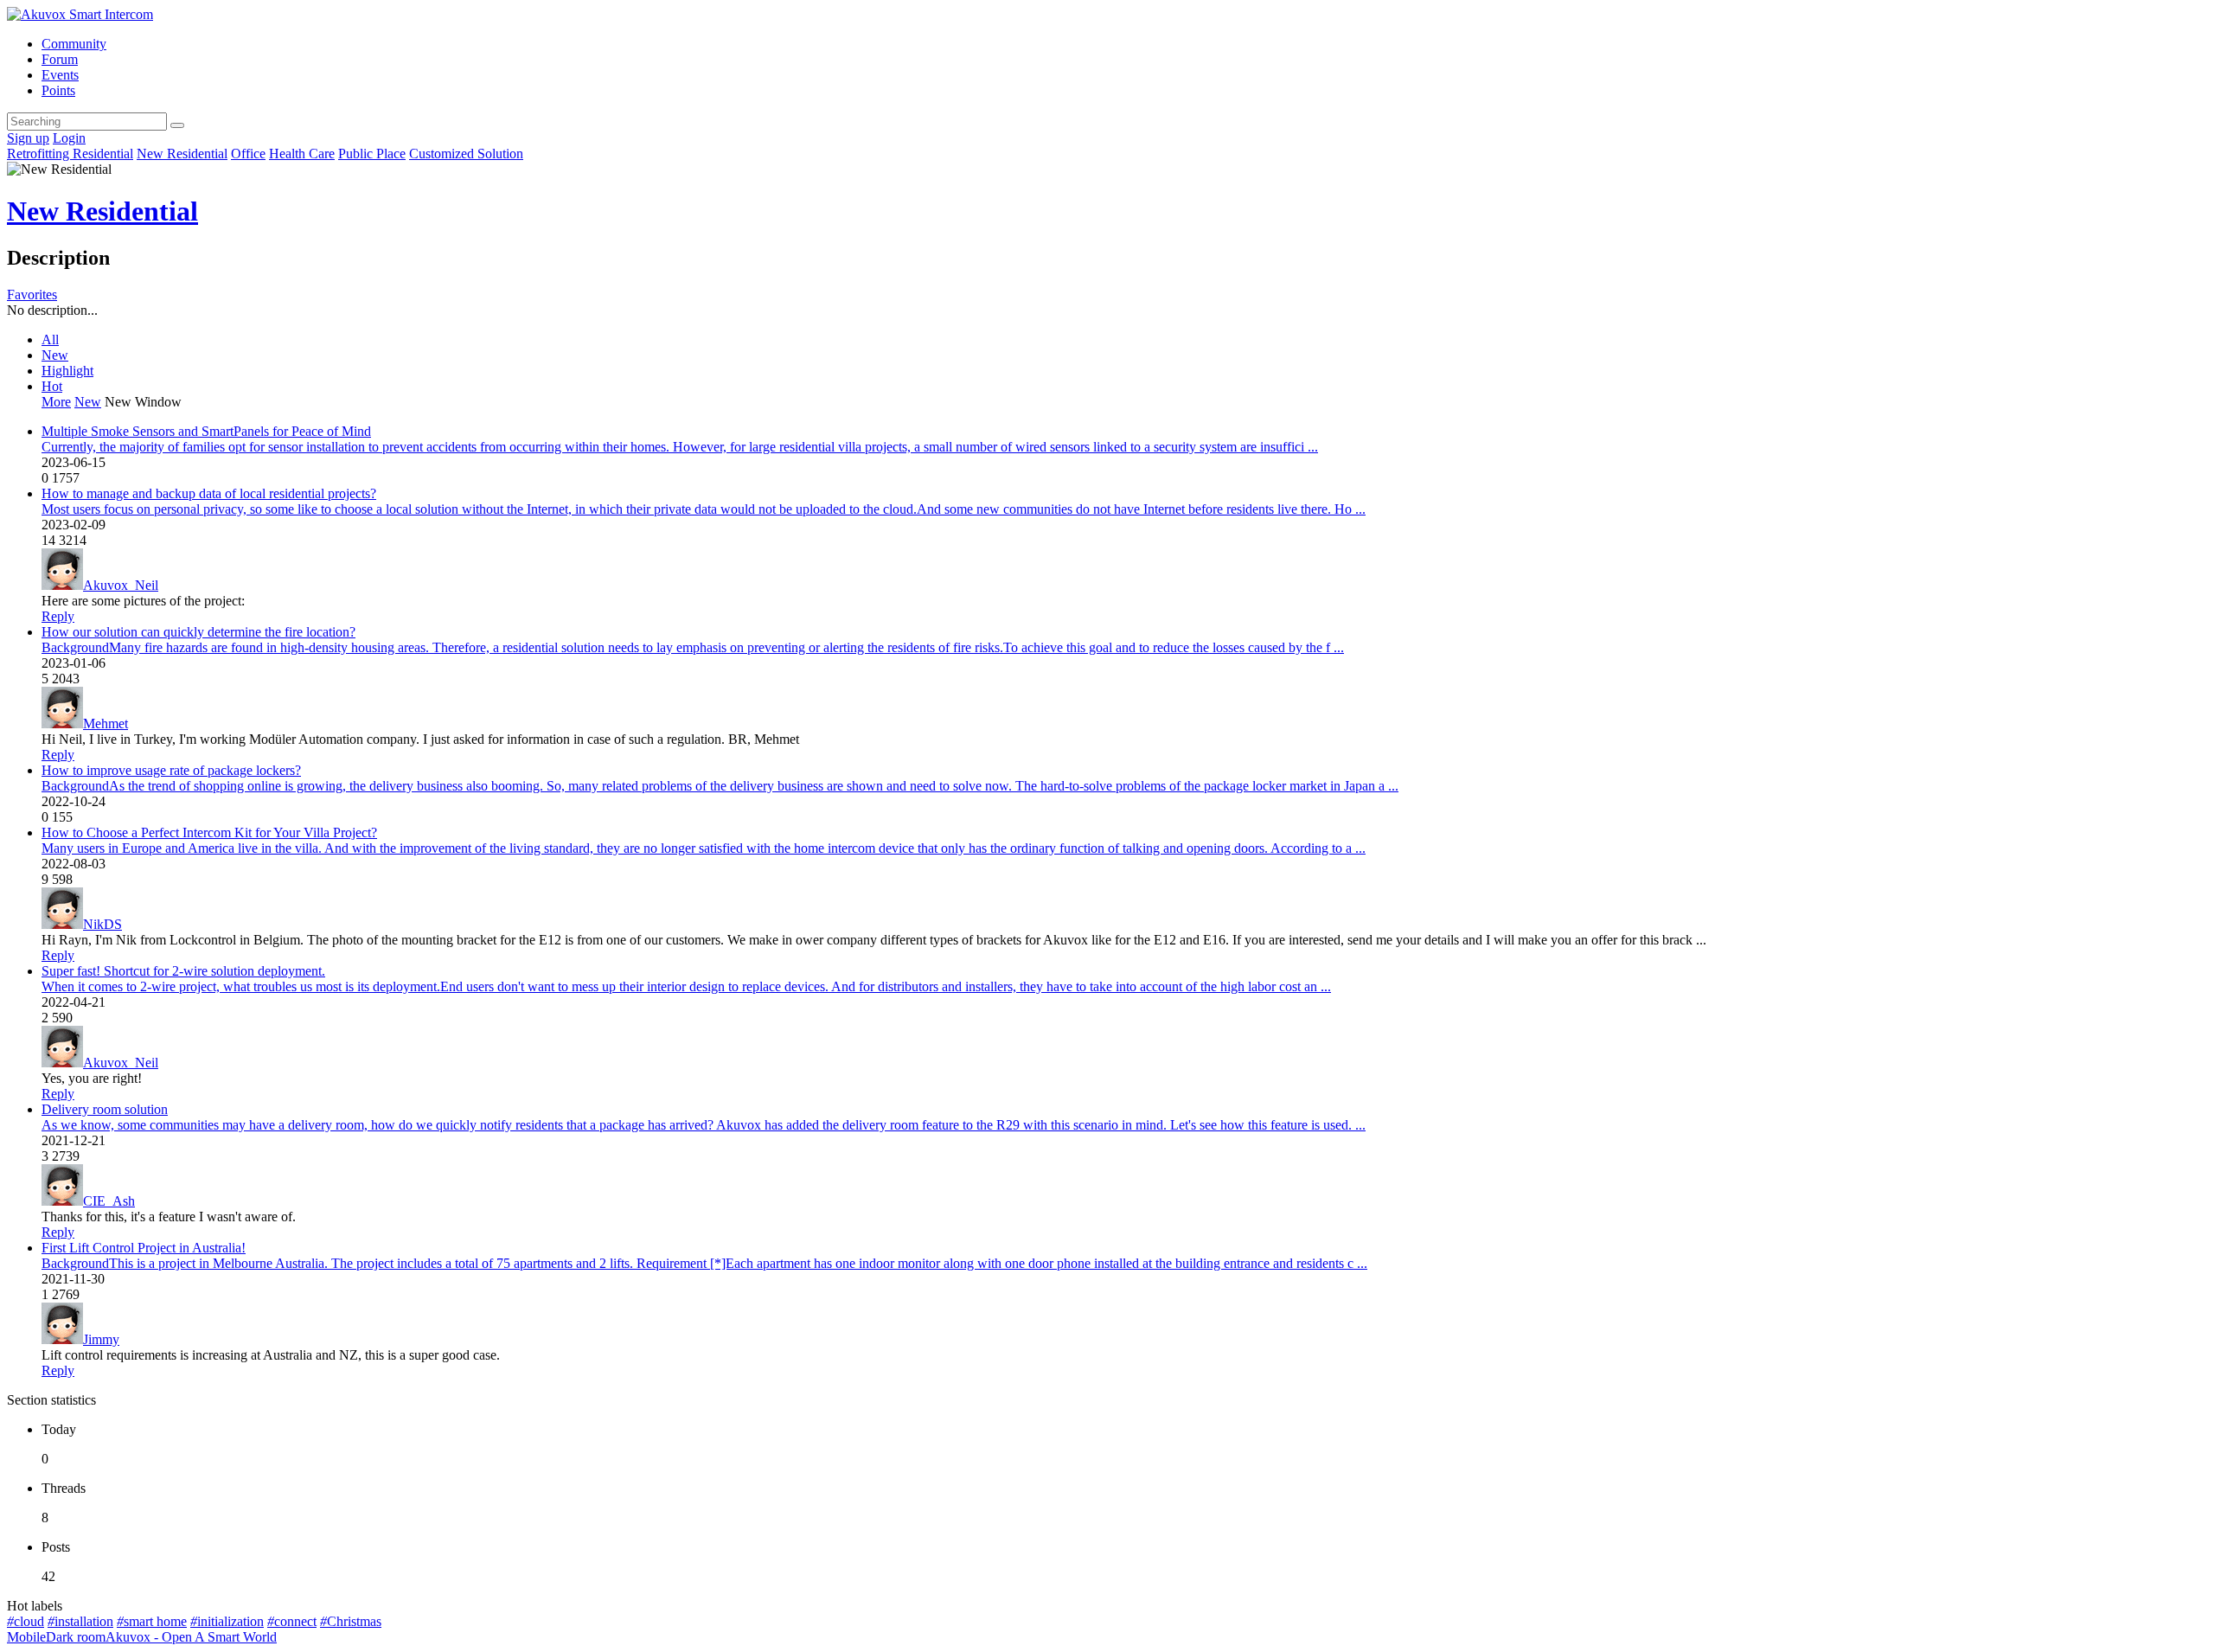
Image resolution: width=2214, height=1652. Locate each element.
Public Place (372, 154)
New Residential (182, 154)
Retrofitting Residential (70, 154)
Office (248, 154)
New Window (143, 402)
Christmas (351, 1621)
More (56, 402)
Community (74, 44)
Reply (58, 616)
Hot (52, 386)
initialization (227, 1621)
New (55, 355)
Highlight (67, 371)
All (50, 339)
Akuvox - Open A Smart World (191, 1637)
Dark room (76, 1637)
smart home (152, 1621)
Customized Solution (466, 154)
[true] (177, 125)
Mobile (26, 1637)
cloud (26, 1621)
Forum (60, 59)
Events (60, 75)
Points (58, 90)
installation (80, 1621)
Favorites (32, 295)
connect (292, 1621)
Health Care (302, 154)
